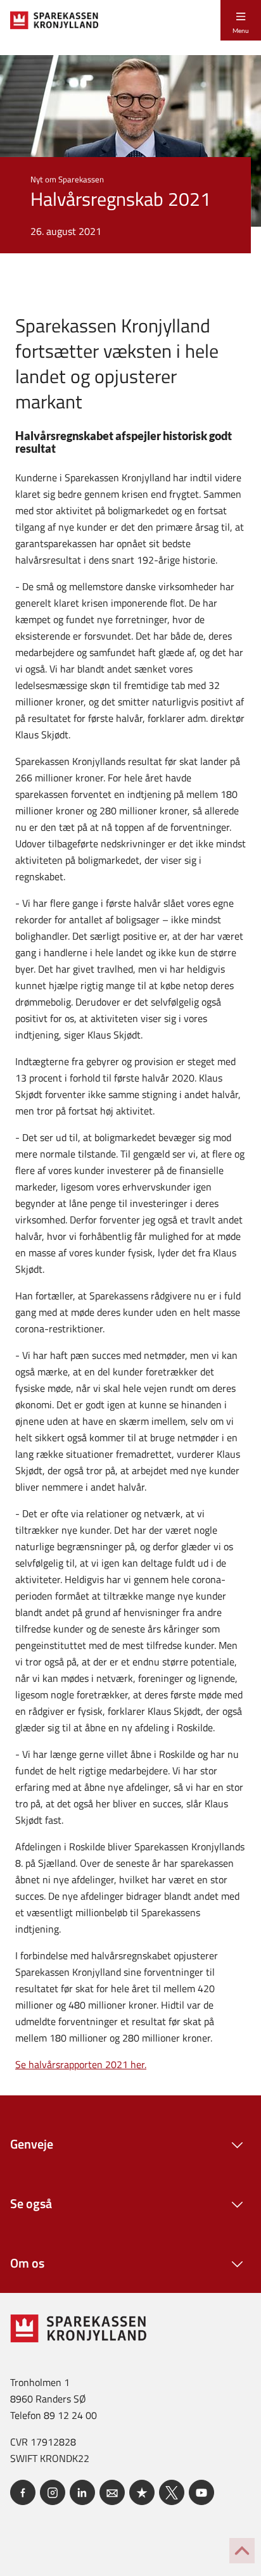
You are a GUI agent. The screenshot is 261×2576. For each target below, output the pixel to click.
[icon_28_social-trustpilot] (142, 2492)
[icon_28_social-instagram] (53, 2492)
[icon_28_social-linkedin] (82, 2492)
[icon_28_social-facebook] (23, 2492)
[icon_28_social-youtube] (201, 2492)
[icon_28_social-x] (172, 2492)
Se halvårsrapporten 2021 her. (81, 2064)
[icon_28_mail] (112, 2492)
